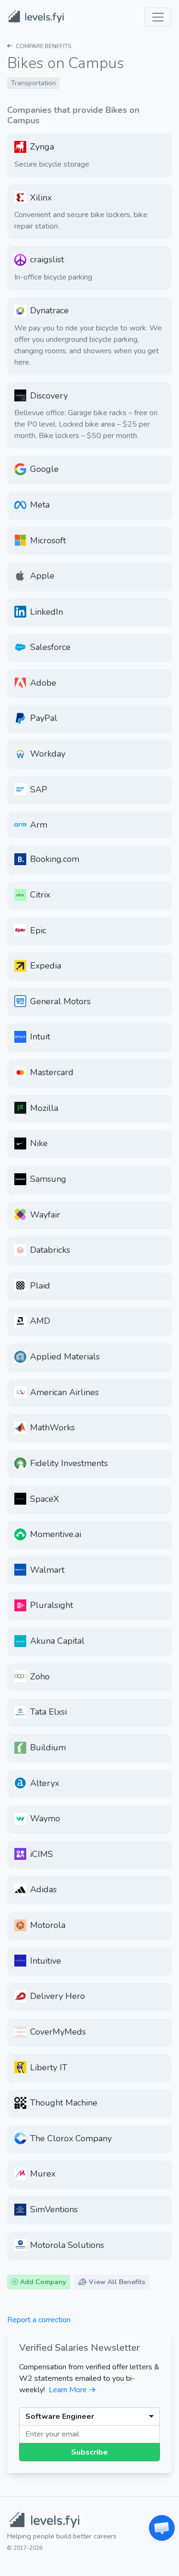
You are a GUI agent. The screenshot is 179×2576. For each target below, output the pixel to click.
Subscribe (89, 2452)
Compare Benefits (43, 46)
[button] (162, 2528)
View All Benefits (116, 2282)
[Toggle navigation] (158, 17)
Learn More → (72, 2390)
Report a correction (39, 2320)
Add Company (42, 2282)
